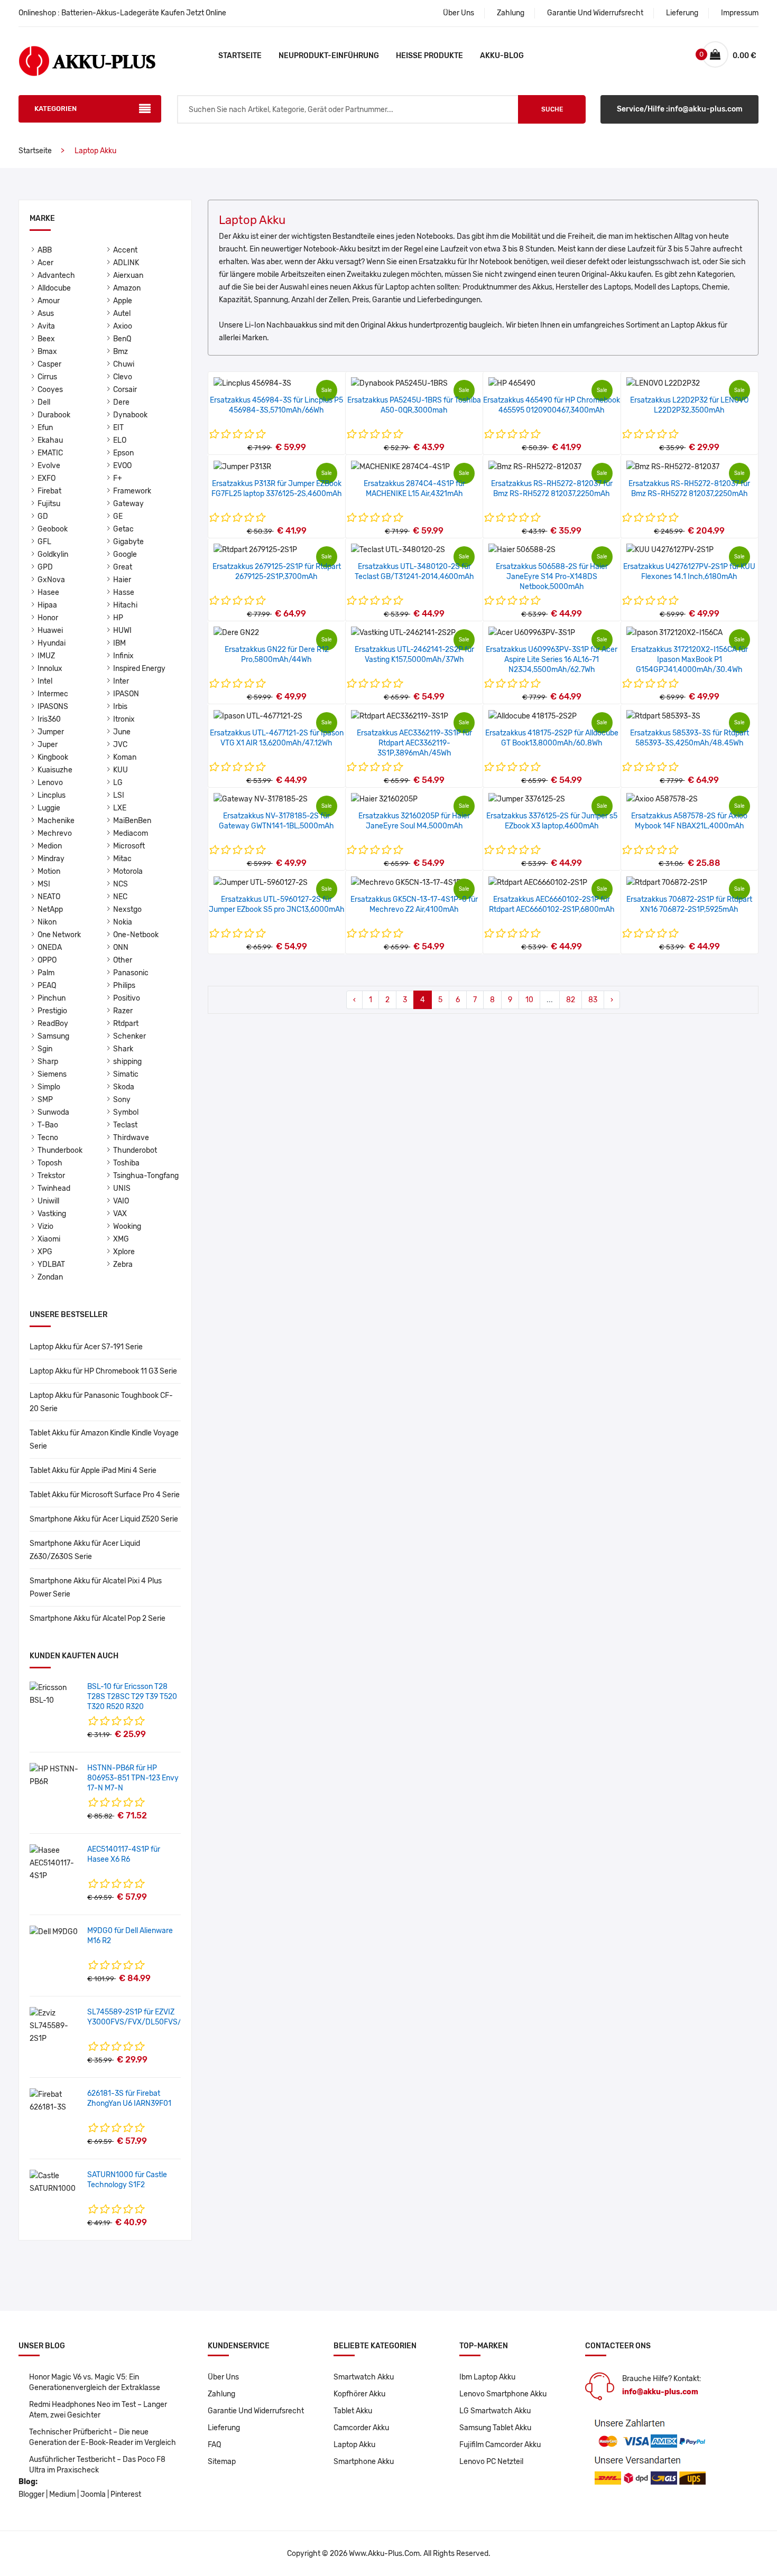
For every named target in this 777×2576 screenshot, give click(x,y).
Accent (125, 250)
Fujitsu (49, 504)
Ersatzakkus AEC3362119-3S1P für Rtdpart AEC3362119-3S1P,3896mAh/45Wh (414, 743)
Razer (123, 1011)
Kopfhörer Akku (359, 2394)
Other (123, 960)
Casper (49, 364)
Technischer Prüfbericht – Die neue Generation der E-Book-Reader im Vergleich (103, 2437)
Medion (50, 846)
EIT (118, 428)
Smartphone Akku (364, 2462)
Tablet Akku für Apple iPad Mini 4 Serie (93, 1471)
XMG (121, 1239)
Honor (48, 618)
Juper (48, 745)
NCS (121, 884)
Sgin (45, 1049)
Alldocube (54, 288)
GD (43, 516)
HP (118, 618)
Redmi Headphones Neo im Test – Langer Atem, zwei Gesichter (98, 2410)
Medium (62, 2494)
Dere (121, 402)
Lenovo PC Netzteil (491, 2462)
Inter (121, 681)
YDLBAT (51, 1264)
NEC (120, 897)
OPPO (47, 960)
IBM (119, 643)
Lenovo (50, 783)
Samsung (53, 1036)
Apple (123, 301)
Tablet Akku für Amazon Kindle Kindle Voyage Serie (104, 1440)
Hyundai (52, 643)
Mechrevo (55, 833)
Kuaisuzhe (55, 770)
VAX (120, 1214)
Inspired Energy (139, 669)
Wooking (127, 1226)
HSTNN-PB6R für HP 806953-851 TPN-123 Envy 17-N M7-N (133, 1778)
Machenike (56, 821)
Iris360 (49, 719)
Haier (122, 580)
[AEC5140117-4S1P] (54, 1863)
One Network (59, 935)
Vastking (52, 1214)
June (122, 732)
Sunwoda (53, 1112)
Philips (124, 986)
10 (529, 1000)
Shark (123, 1049)
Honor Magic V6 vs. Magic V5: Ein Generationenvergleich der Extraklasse (95, 2382)
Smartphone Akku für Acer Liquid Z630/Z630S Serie (85, 1550)
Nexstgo (127, 909)
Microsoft (129, 846)
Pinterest (126, 2494)
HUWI (122, 631)
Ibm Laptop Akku (487, 2377)
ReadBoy (53, 1024)
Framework (132, 491)
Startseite (240, 56)
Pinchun (52, 998)
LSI (119, 795)
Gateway (128, 504)
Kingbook (53, 757)
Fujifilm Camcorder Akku (500, 2445)
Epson (123, 453)
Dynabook (130, 415)
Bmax (47, 352)
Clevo (123, 377)
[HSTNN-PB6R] (54, 1775)
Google (125, 554)
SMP (45, 1100)
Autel (122, 314)
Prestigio (52, 1011)
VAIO (121, 1201)
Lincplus (52, 795)
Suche (552, 109)
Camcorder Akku (361, 2428)
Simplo (49, 1087)
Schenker (129, 1036)
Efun (45, 428)
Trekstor (51, 1176)
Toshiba (126, 1163)
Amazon (127, 288)
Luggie (49, 808)
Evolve (49, 466)
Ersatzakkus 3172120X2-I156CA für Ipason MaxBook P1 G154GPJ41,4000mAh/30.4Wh (690, 660)
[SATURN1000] (54, 2182)
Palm (46, 973)
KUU (121, 770)
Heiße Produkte (429, 56)
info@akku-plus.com (660, 2392)
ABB (45, 250)
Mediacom (131, 833)
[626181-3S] (54, 2101)
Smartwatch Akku (364, 2377)
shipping (127, 1062)
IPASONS (53, 707)
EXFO (47, 478)
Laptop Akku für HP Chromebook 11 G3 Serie (103, 1371)
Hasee (48, 592)
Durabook (54, 415)
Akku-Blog (502, 56)
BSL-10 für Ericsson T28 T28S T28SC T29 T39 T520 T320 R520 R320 (132, 1697)
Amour (49, 301)
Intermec (53, 694)
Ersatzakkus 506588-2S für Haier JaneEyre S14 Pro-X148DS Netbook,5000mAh (552, 577)
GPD (45, 567)
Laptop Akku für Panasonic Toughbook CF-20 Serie (101, 1402)
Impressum (740, 13)
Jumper (51, 732)
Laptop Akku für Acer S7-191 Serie (86, 1347)
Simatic (126, 1074)
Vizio (45, 1226)
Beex (46, 339)
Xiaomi (49, 1239)
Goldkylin (53, 554)
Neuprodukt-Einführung (329, 56)
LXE (120, 808)
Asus (46, 314)
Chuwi (124, 364)
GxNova (51, 580)
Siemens (52, 1074)
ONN (121, 948)
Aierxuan (128, 276)
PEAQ (47, 986)
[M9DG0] (54, 1932)
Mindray (51, 859)
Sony (122, 1100)
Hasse (124, 592)
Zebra (123, 1264)
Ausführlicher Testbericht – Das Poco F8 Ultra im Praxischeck (97, 2465)
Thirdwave (131, 1138)
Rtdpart (126, 1024)
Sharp (48, 1062)
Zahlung (511, 13)
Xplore (124, 1252)
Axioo (123, 326)
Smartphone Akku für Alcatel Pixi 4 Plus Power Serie (96, 1588)
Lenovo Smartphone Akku (503, 2394)
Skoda (124, 1087)
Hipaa (47, 605)
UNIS (122, 1188)
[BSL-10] (54, 1694)
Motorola (128, 871)
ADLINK (126, 263)
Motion (49, 871)
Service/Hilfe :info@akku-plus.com (680, 109)
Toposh (50, 1163)
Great (123, 567)
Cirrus (47, 377)
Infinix (123, 656)
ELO (120, 440)
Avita (46, 326)
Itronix (124, 719)
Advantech (56, 276)
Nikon (47, 922)
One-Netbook (136, 935)
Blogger (31, 2494)
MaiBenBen (132, 821)
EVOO (122, 466)
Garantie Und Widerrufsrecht (595, 13)
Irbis (120, 707)
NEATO (49, 897)
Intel (45, 681)
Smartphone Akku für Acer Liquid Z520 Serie (104, 1519)
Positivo (127, 998)
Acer (45, 263)
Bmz (121, 352)
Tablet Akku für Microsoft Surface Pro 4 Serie (105, 1495)
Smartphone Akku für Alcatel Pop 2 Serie (98, 1618)
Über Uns (459, 13)
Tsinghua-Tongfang (146, 1176)
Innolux (50, 669)
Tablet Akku (353, 2411)
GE (118, 516)
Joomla (93, 2494)
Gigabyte (128, 542)
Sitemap (222, 2462)
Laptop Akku (354, 2445)
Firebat (49, 491)
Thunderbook (60, 1150)
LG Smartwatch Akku (495, 2411)
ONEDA (50, 948)
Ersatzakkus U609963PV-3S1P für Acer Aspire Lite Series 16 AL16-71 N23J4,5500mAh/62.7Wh (552, 660)
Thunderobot (135, 1150)
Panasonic (131, 973)
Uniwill (48, 1201)
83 (593, 1000)
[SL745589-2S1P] (54, 2026)
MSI (44, 884)
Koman (125, 757)
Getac (123, 529)
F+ (118, 478)
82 (571, 1000)
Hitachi (125, 605)
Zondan (50, 1277)
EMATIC (50, 453)
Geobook (53, 529)
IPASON (126, 694)
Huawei (50, 631)
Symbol (126, 1112)
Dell (44, 402)
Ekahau (50, 440)
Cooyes (50, 390)
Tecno (48, 1138)
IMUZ (46, 656)
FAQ (214, 2445)
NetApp (50, 909)
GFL (44, 542)
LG (118, 783)
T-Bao (48, 1125)
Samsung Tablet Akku (495, 2428)
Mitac (122, 859)
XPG (45, 1252)
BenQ (122, 339)
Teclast (125, 1125)
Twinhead (54, 1188)
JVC (120, 745)
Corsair (125, 390)
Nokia (123, 922)
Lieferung (682, 13)
